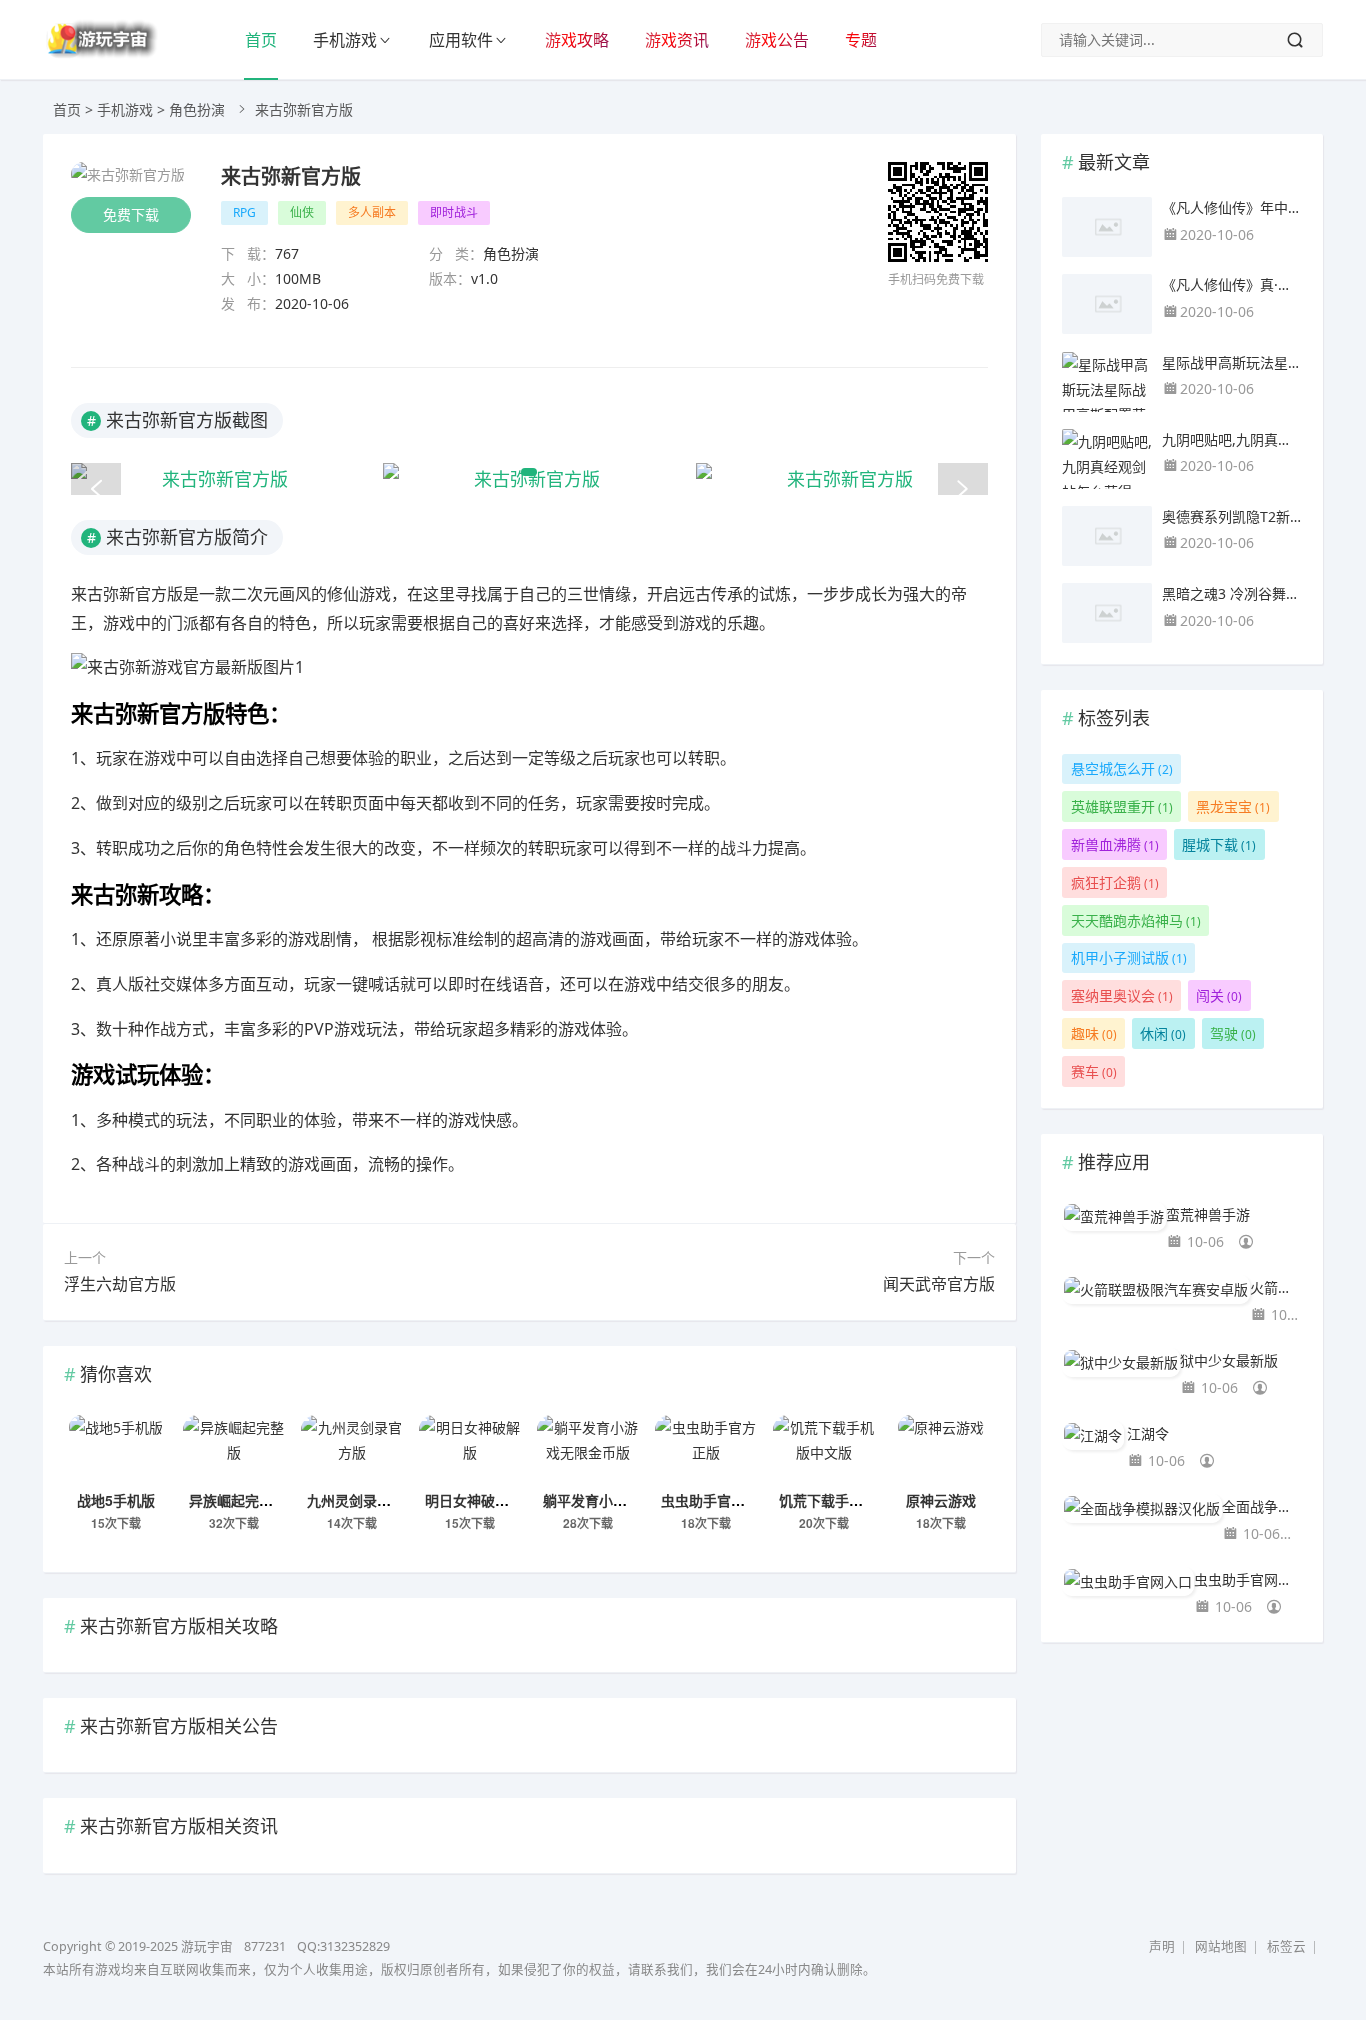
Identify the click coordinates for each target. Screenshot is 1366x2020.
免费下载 (131, 214)
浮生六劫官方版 (120, 1284)
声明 (1162, 1946)
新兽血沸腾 (1115, 844)
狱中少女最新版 (1229, 1360)
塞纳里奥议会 (1122, 995)
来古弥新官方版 (291, 175)
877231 (265, 1946)
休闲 (1163, 1033)
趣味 (1094, 1033)
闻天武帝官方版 (939, 1284)
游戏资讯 (677, 40)
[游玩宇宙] (100, 54)
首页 (261, 40)
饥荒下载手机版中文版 (849, 1500)
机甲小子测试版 (1129, 957)
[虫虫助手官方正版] (706, 1450)
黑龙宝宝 (1233, 806)
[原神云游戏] (941, 1450)
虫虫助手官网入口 (1248, 1579)
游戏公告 (777, 40)
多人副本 (372, 212)
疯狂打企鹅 (1115, 882)
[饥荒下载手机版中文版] (824, 1450)
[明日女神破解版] (470, 1450)
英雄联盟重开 (1122, 806)
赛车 (1094, 1071)
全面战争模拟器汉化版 (1262, 1506)
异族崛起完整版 (238, 1500)
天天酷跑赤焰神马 (1136, 920)
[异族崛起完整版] (234, 1450)
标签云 (1286, 1946)
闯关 (1219, 995)
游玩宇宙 (207, 1946)
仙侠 (302, 212)
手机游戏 (345, 40)
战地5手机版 (116, 1500)
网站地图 (1221, 1946)
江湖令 (1148, 1433)
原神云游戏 (941, 1500)
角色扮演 (197, 109)
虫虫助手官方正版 (717, 1500)
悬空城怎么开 (1122, 768)
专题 (861, 40)
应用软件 (461, 40)
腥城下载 (1219, 844)
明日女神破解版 (474, 1500)
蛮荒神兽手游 (1208, 1214)
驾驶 (1233, 1033)
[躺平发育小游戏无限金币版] (588, 1450)
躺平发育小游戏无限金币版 (627, 1500)
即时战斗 (454, 212)
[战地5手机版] (116, 1450)
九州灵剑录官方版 (363, 1500)
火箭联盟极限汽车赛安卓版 (1276, 1287)
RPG (244, 212)
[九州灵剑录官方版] (352, 1450)
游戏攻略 (577, 40)
